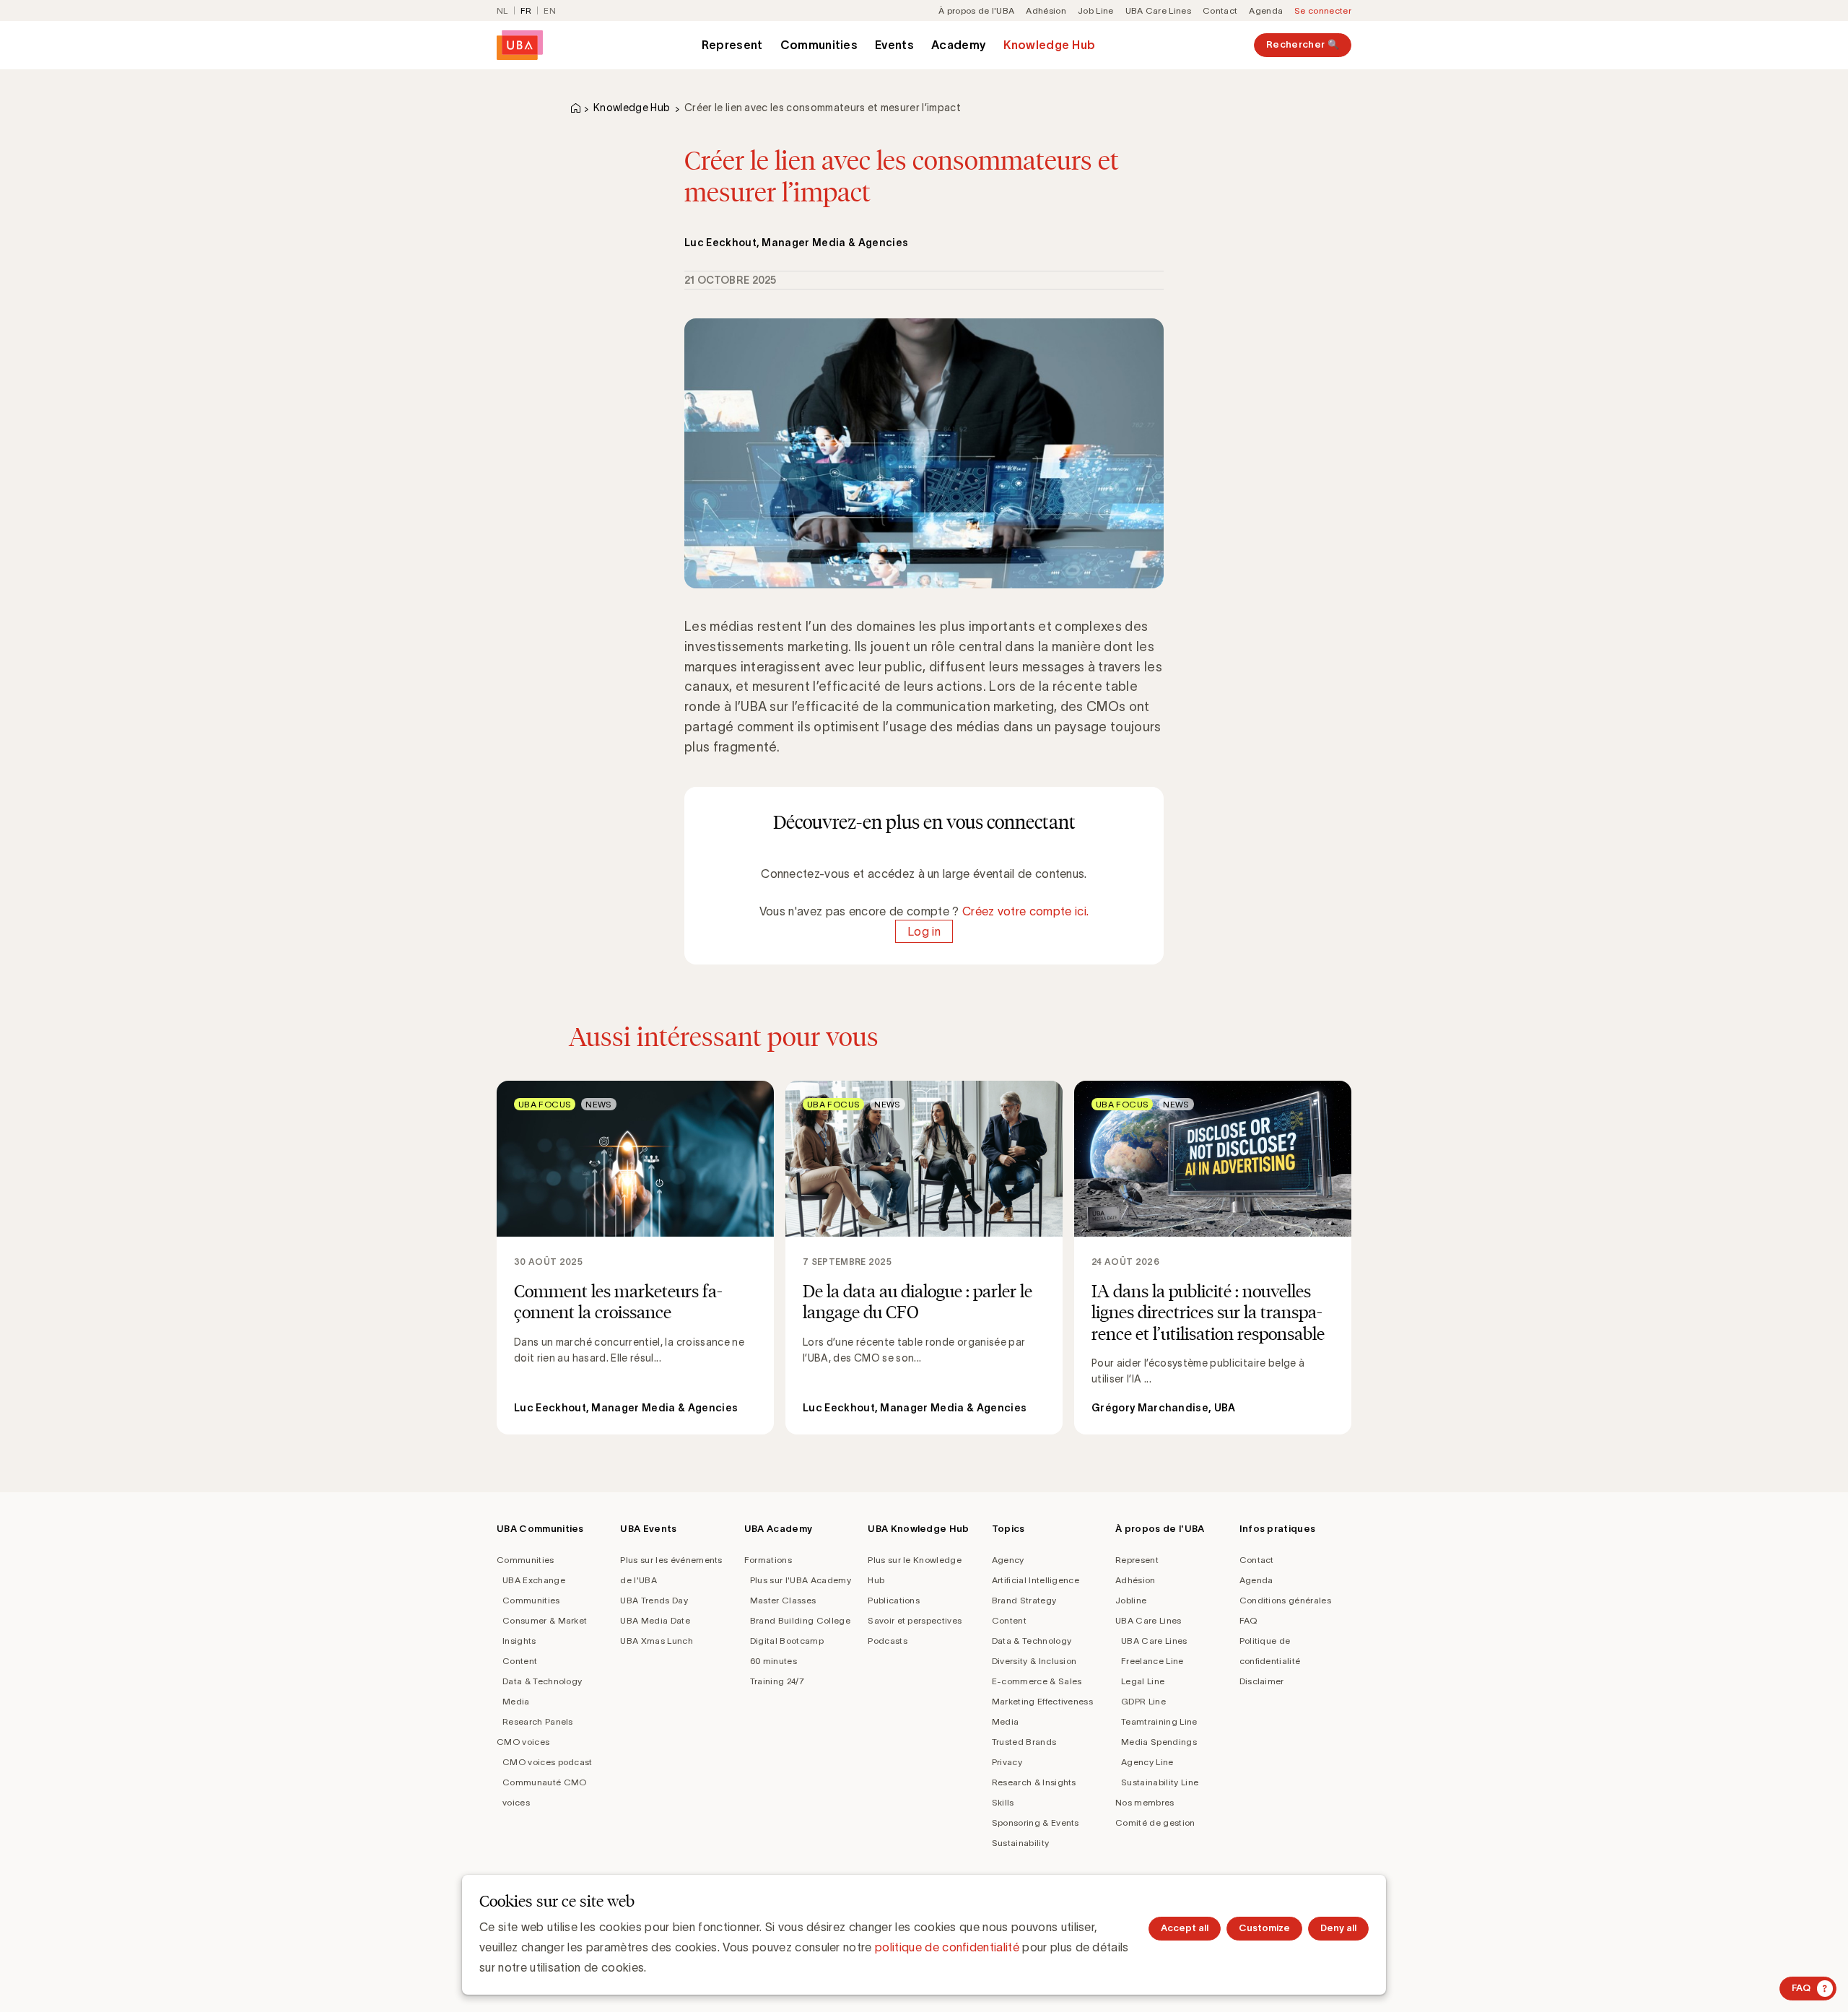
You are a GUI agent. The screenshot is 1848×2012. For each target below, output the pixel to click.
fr (526, 10)
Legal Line (1143, 1681)
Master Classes (783, 1600)
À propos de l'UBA (976, 10)
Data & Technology (542, 1681)
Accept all (1185, 1928)
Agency (1008, 1560)
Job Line (1096, 10)
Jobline (1131, 1600)
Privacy (1007, 1762)
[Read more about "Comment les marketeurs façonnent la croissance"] (635, 1257)
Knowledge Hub (1049, 45)
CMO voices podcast (548, 1762)
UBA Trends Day (654, 1600)
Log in (924, 931)
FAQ (1248, 1620)
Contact (1220, 10)
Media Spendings (1159, 1742)
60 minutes (773, 1661)
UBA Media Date (655, 1620)
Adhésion (1046, 10)
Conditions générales (1285, 1600)
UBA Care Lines (1158, 10)
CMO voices (523, 1742)
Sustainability (1020, 1843)
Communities (819, 45)
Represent (732, 45)
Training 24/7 (777, 1681)
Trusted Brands (1024, 1742)
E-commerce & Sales (1037, 1681)
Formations (768, 1560)
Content (520, 1661)
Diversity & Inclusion (1034, 1661)
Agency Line (1147, 1762)
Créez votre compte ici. (1025, 911)
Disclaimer (1262, 1681)
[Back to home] (520, 45)
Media (516, 1701)
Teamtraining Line (1159, 1721)
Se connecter (1323, 10)
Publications (894, 1600)
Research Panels (538, 1721)
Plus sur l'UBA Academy (801, 1580)
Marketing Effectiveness (1042, 1701)
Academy (959, 45)
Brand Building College (800, 1620)
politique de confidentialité (947, 1947)
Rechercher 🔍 (1303, 44)
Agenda (1266, 10)
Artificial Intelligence (1036, 1580)
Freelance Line (1152, 1661)
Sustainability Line (1160, 1782)
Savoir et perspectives (915, 1620)
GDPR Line (1143, 1701)
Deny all (1338, 1928)
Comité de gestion (1155, 1822)
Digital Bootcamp (787, 1641)
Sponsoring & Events (1036, 1822)
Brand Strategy (1024, 1600)
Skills (1003, 1802)
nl (502, 10)
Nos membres (1145, 1802)
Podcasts (888, 1641)
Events (894, 45)
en (550, 10)
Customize (1264, 1928)
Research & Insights (1034, 1782)
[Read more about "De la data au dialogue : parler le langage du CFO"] (924, 1257)
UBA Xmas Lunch (656, 1641)
